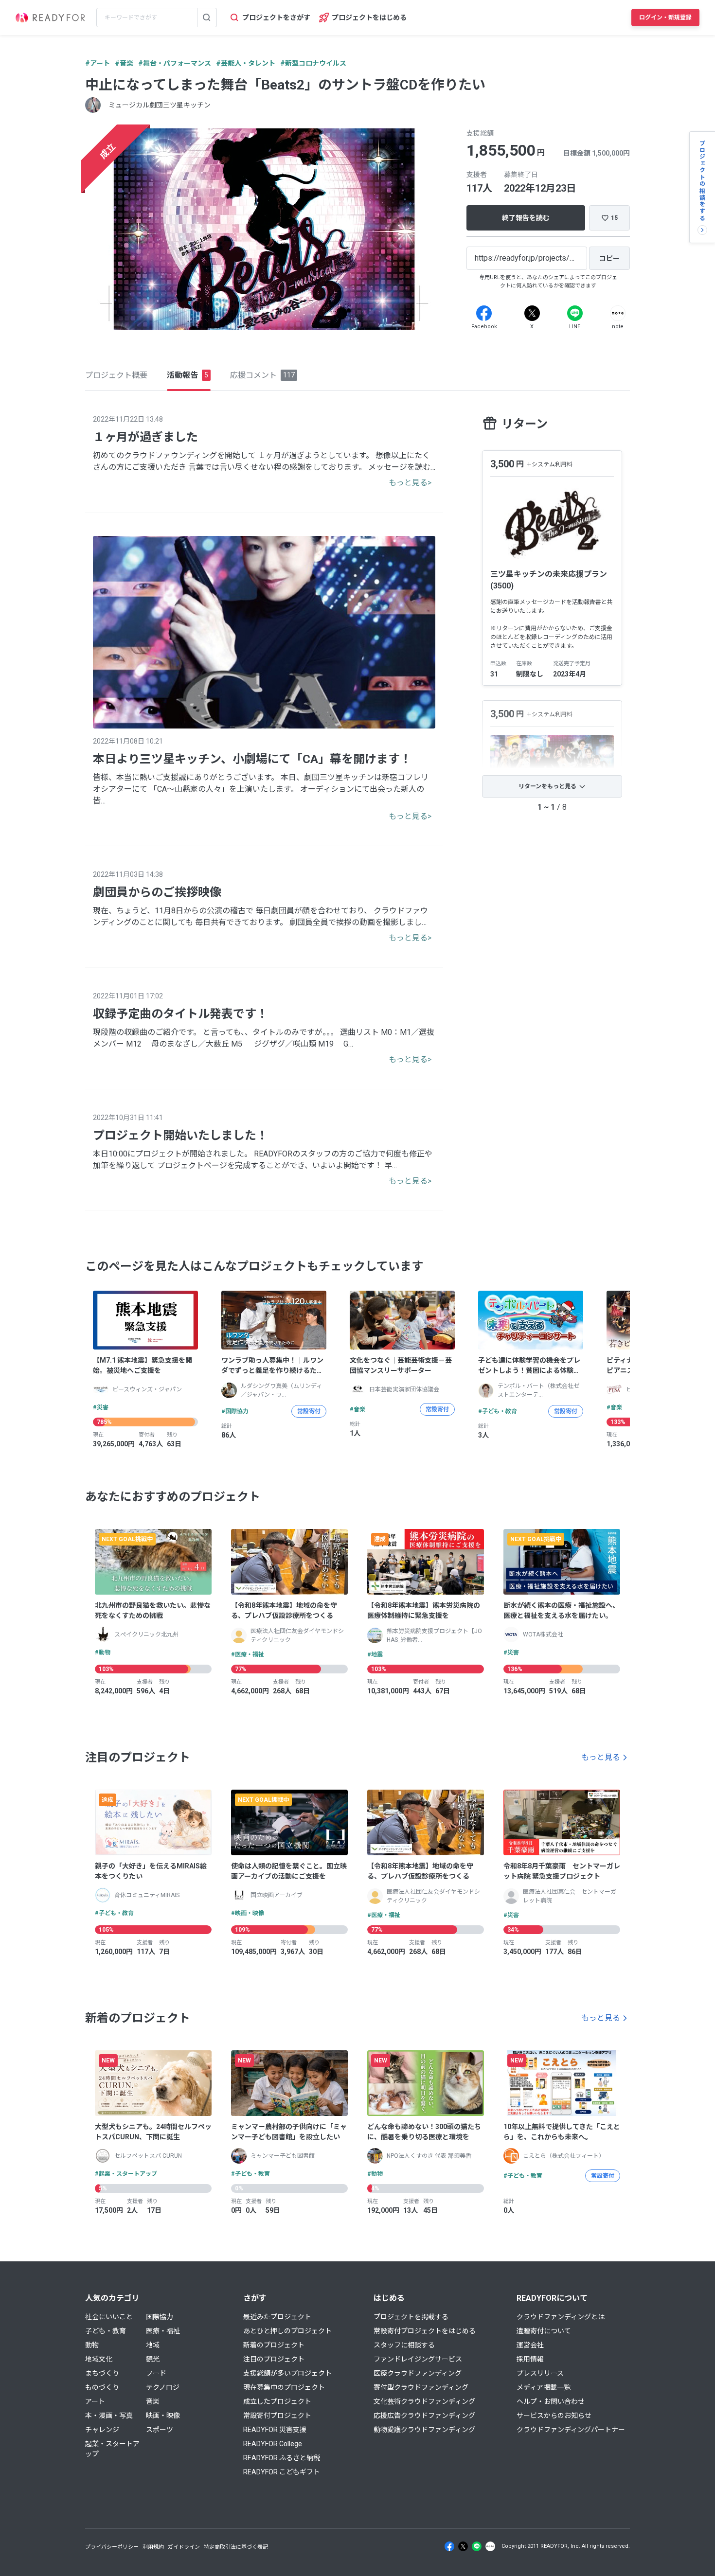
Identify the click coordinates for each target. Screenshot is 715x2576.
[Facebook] (484, 313)
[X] (532, 313)
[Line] (575, 313)
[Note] (618, 313)
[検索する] (207, 18)
